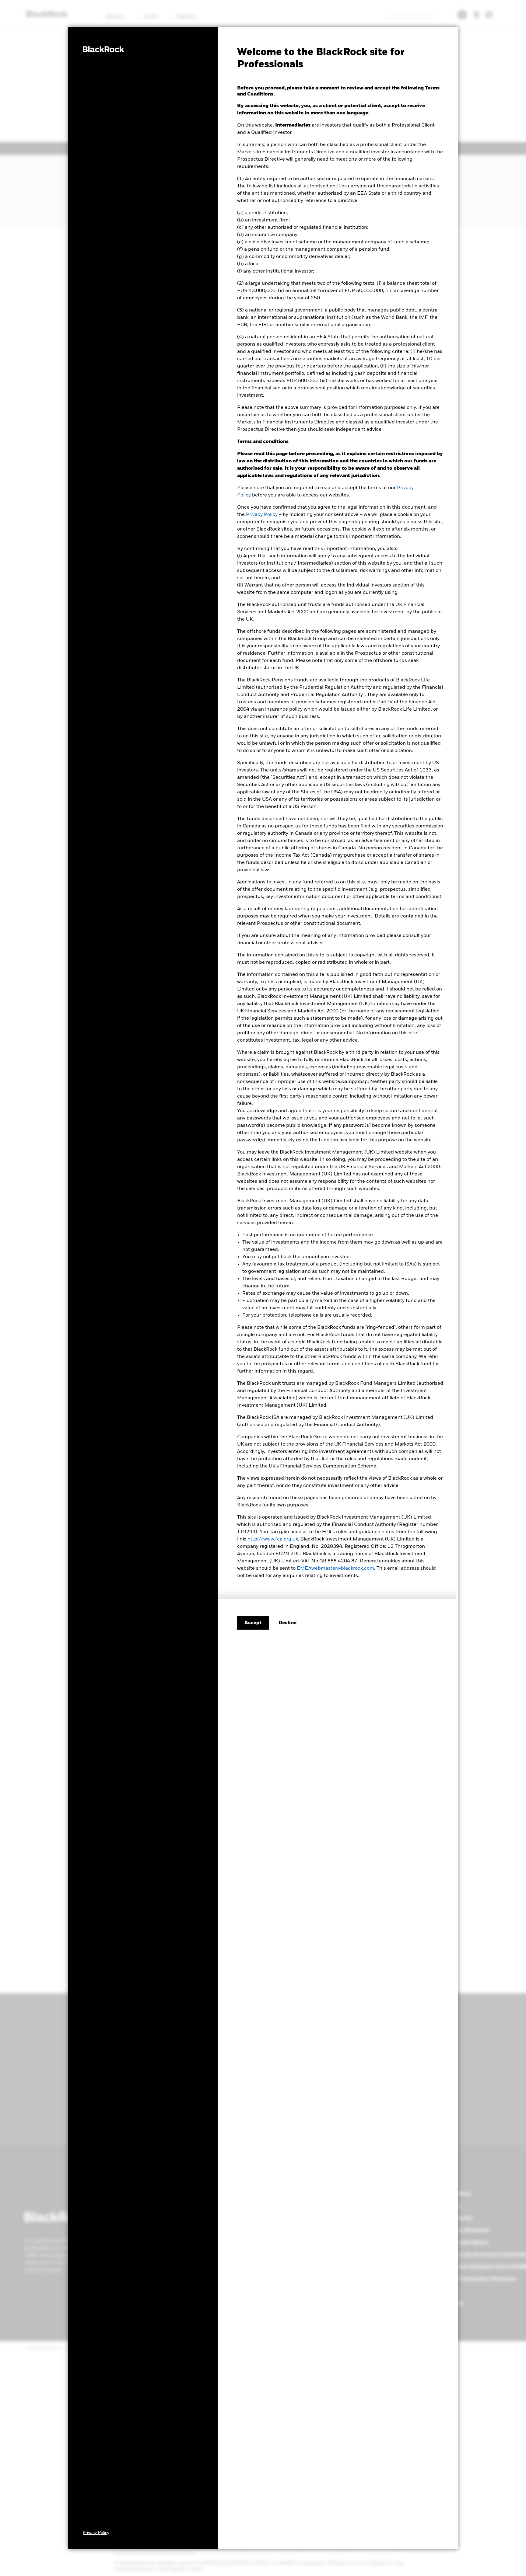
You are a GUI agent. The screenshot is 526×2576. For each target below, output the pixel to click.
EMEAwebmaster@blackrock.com (335, 1568)
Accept (253, 1623)
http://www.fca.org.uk (273, 1539)
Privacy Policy (262, 515)
